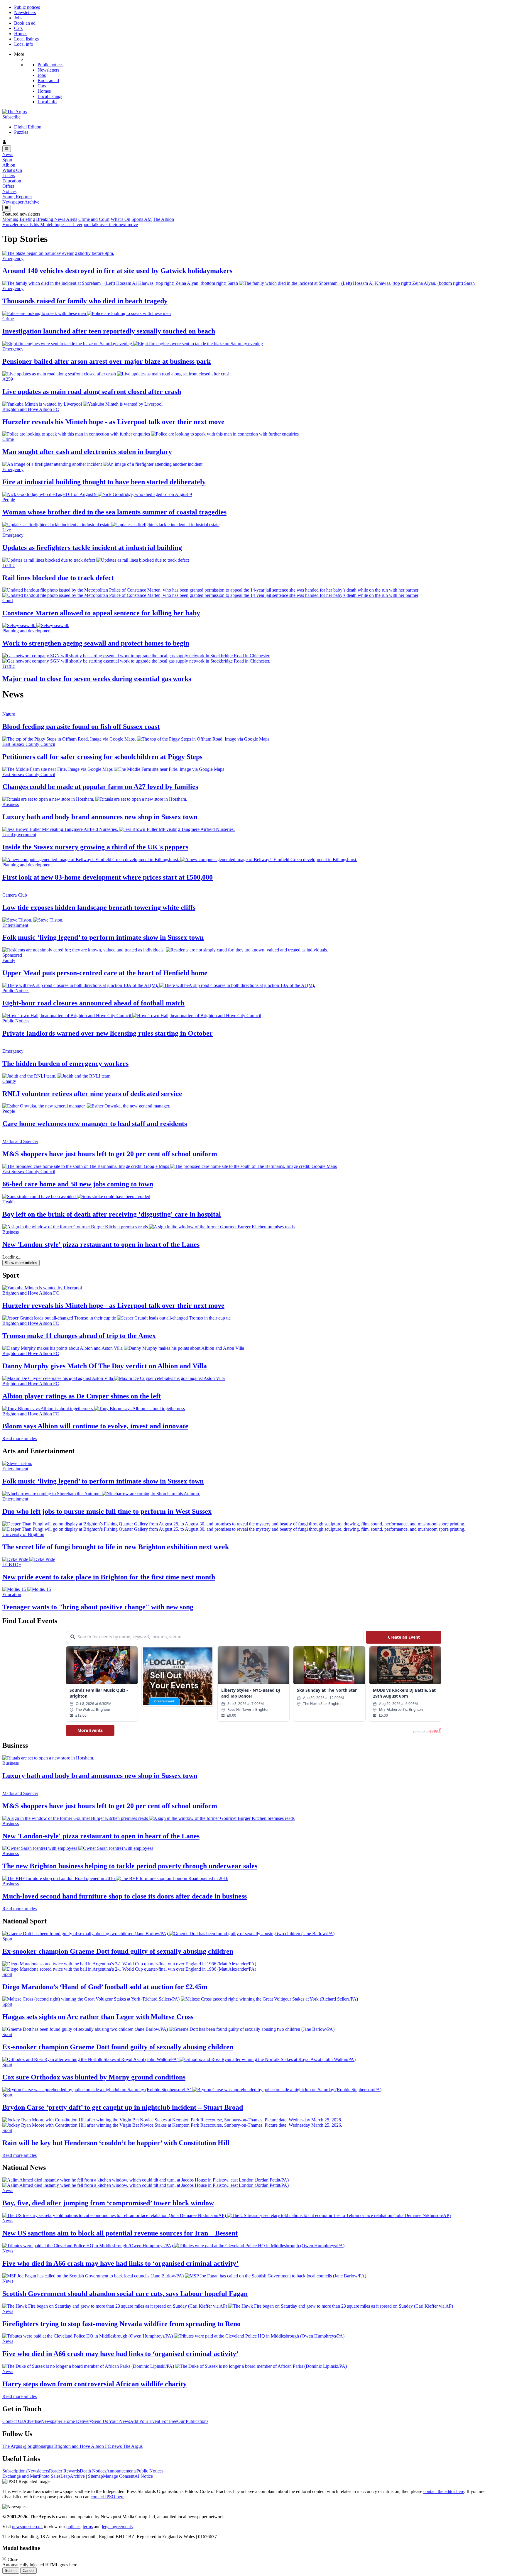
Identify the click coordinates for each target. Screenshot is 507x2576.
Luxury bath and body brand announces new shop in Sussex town (100, 817)
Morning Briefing (19, 219)
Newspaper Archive (21, 202)
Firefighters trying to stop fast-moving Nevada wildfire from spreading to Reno (121, 2324)
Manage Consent (119, 2476)
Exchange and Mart (21, 2476)
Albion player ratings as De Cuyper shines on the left (82, 1396)
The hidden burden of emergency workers (65, 1063)
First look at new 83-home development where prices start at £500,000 (108, 877)
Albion (9, 165)
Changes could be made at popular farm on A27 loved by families (100, 787)
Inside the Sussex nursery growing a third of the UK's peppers (95, 847)
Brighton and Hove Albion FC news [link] (89, 2446)
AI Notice (144, 2476)
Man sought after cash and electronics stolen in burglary (87, 452)
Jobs (18, 18)
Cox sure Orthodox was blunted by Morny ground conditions (94, 2077)
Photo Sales (50, 2476)
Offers (8, 186)
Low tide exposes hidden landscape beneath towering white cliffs (99, 907)
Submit (11, 2571)
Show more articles (21, 1263)
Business (11, 1763)
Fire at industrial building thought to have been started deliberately (104, 482)
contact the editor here (444, 2491)
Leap (65, 2476)
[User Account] (253, 143)
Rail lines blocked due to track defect (58, 578)
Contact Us (13, 2421)
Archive (77, 2476)
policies (73, 2527)
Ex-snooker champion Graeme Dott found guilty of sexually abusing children (118, 1951)
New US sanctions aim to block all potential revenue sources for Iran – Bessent (120, 2233)
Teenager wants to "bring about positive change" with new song (98, 1607)
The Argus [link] (13, 2446)
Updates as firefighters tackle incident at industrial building (92, 548)
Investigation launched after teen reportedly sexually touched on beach (109, 331)
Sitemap (96, 2476)
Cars (18, 28)
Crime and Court (94, 219)
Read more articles (20, 1438)
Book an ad (25, 23)
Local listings (26, 39)
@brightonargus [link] (39, 2446)
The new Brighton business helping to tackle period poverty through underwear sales (130, 1866)
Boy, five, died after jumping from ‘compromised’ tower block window (108, 2203)
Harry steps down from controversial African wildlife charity (94, 2384)
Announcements (121, 2471)
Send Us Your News (111, 2421)
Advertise (32, 2421)
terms (88, 2527)
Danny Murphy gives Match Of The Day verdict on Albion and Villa (105, 1366)
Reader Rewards (64, 2471)
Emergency (13, 259)
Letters (9, 176)
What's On (12, 170)
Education (12, 181)
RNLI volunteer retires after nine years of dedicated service (92, 1094)
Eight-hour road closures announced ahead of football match (93, 1003)
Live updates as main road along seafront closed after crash (92, 392)
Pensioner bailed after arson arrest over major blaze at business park (107, 361)
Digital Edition (28, 127)
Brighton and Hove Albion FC (31, 1293)
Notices (9, 191)
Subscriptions (15, 2471)
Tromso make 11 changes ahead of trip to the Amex (79, 1336)
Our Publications (193, 2421)
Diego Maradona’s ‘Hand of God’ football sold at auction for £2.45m (105, 1987)
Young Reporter (17, 197)
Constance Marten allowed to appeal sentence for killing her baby (101, 613)
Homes (21, 34)
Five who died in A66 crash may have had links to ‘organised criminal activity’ (120, 2263)
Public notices (27, 7)
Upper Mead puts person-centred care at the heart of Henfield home (105, 973)
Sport (7, 160)
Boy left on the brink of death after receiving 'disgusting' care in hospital (112, 1214)
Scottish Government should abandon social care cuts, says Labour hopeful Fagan (125, 2294)
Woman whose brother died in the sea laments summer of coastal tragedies (114, 512)
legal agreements (117, 2527)
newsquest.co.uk (27, 2527)
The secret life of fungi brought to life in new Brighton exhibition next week (116, 1547)
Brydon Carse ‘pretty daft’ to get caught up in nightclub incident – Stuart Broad (123, 2107)
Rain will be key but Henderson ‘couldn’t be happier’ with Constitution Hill (116, 2143)
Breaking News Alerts (57, 219)
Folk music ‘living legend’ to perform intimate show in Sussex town (103, 937)
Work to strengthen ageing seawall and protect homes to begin (96, 643)
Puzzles (21, 132)
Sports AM (142, 219)
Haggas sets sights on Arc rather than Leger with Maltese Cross (98, 2017)
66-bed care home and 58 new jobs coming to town (78, 1184)
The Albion (163, 219)
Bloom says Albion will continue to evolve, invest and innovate (95, 1426)
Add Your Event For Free (154, 2421)
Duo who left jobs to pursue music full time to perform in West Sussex (107, 1511)
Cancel (28, 2571)
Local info (24, 44)
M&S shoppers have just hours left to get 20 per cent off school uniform (110, 1154)
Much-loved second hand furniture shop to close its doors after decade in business (125, 1896)
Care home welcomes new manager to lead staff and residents (95, 1124)
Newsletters (25, 12)
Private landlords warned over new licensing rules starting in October (108, 1033)
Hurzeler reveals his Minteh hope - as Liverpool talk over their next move (70, 225)
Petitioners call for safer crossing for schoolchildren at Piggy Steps (102, 757)
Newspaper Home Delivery (67, 2421)
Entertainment (15, 1469)
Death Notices (93, 2471)
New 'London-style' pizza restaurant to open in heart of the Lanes (101, 1244)
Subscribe (11, 117)
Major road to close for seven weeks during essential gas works (97, 679)
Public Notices (150, 2471)
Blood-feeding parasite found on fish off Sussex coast (81, 726)
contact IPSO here (108, 2497)
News (8, 154)
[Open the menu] (7, 149)
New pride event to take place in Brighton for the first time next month (109, 1577)
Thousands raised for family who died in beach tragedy (85, 301)
